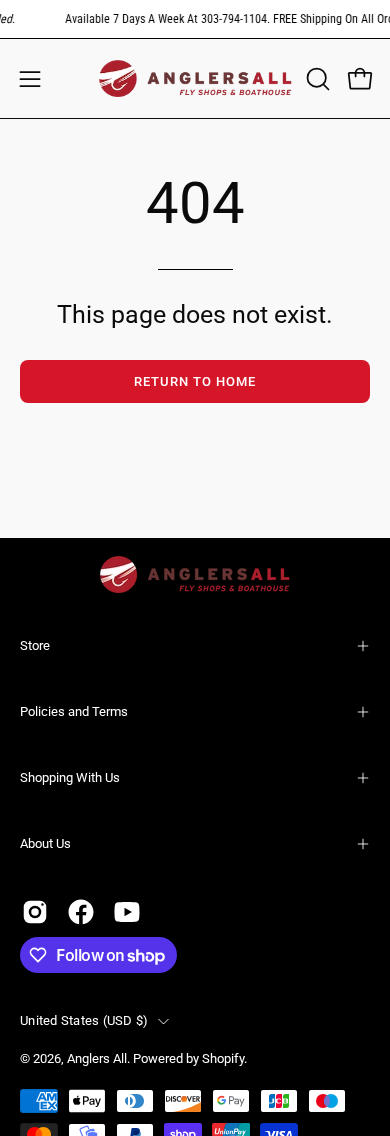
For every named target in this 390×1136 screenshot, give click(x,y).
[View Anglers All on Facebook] (81, 912)
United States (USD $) (84, 1020)
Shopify (223, 1058)
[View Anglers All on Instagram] (35, 912)
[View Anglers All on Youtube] (127, 912)
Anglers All (97, 1058)
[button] (316, 79)
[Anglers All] (195, 78)
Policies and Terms (74, 711)
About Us (45, 843)
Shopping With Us (70, 777)
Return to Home (194, 381)
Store (35, 645)
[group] (195, 19)
